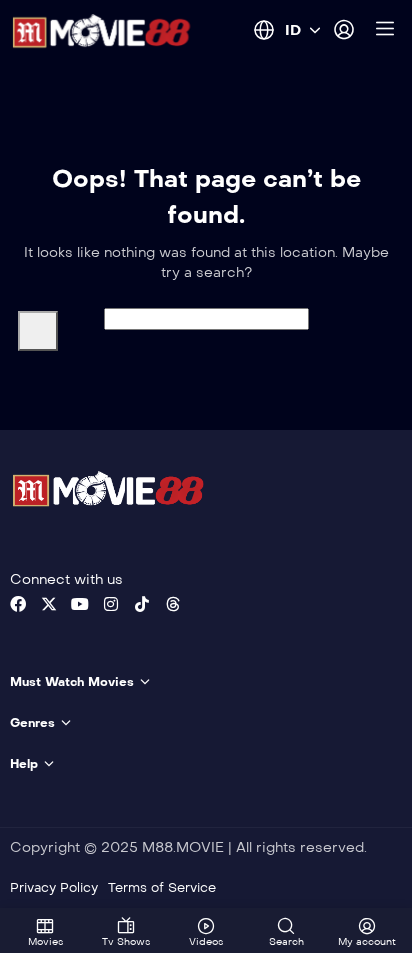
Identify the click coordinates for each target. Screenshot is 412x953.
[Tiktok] (142, 604)
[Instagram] (111, 604)
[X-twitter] (49, 604)
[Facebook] (18, 604)
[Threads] (173, 604)
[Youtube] (80, 604)
